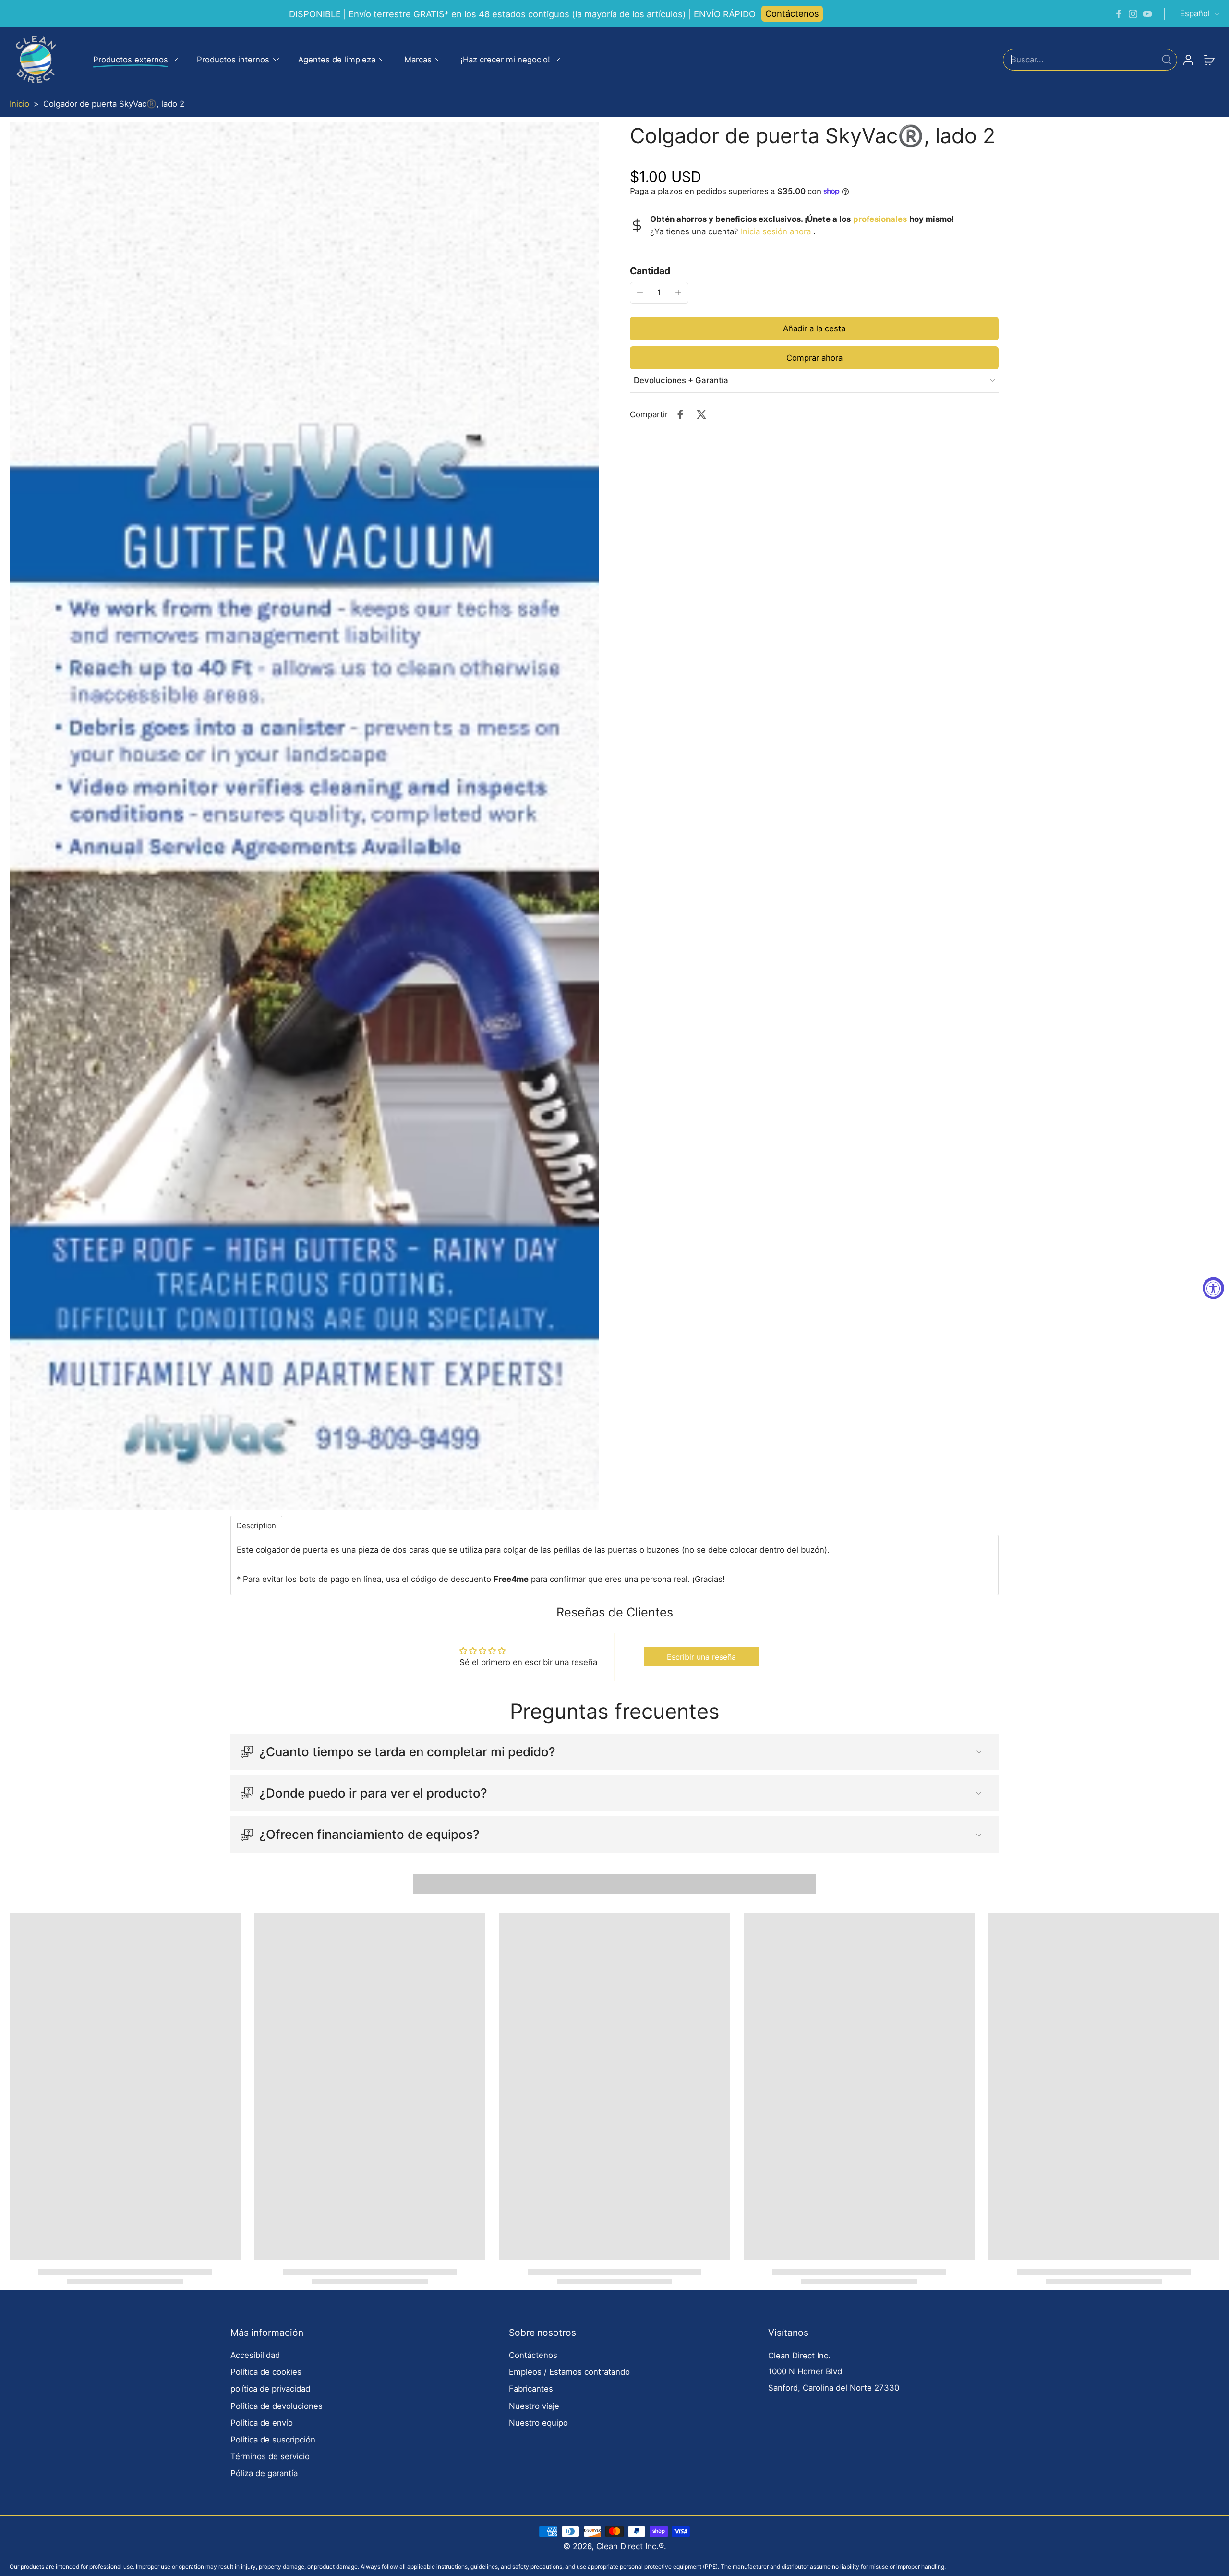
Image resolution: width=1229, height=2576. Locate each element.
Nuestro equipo (538, 2423)
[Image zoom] (304, 816)
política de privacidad (270, 2389)
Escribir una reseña (701, 1657)
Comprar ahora (814, 357)
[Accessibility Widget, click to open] (1213, 1288)
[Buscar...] (1167, 60)
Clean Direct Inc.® (630, 2546)
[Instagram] (1133, 14)
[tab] (256, 1525)
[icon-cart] (1209, 60)
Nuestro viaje (534, 2406)
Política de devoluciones (277, 2406)
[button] (814, 328)
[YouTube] (1147, 14)
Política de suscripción (273, 2440)
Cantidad (650, 270)
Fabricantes (531, 2389)
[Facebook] (1119, 14)
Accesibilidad (255, 2355)
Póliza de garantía (264, 2473)
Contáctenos (792, 13)
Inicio (19, 104)
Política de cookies (266, 2372)
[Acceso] (1188, 60)
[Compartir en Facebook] (680, 414)
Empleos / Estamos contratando (569, 2372)
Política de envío (262, 2423)
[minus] (640, 292)
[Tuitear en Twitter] (701, 414)
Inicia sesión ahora (776, 231)
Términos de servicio (270, 2456)
